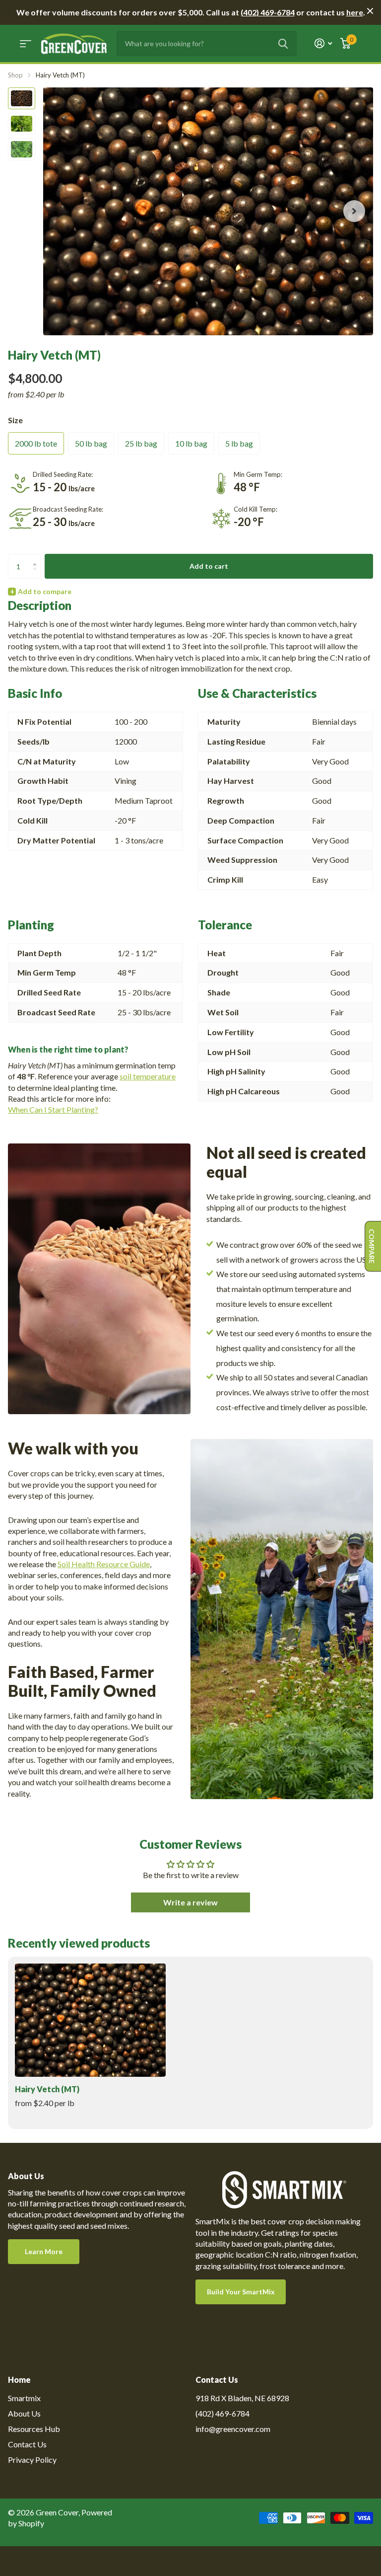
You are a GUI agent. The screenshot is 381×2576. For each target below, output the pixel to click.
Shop (15, 75)
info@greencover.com (233, 2429)
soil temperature (148, 1076)
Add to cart (209, 566)
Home (19, 2380)
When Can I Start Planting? (53, 1109)
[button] (354, 211)
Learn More (44, 2251)
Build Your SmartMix (241, 2292)
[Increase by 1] (37, 558)
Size (15, 420)
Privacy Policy (32, 2460)
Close (370, 11)
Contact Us (27, 2444)
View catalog (26, 43)
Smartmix (24, 2398)
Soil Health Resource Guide (104, 1564)
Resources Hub (34, 2429)
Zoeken (283, 43)
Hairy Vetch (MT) (47, 2089)
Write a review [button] (190, 1902)
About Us (24, 2413)
